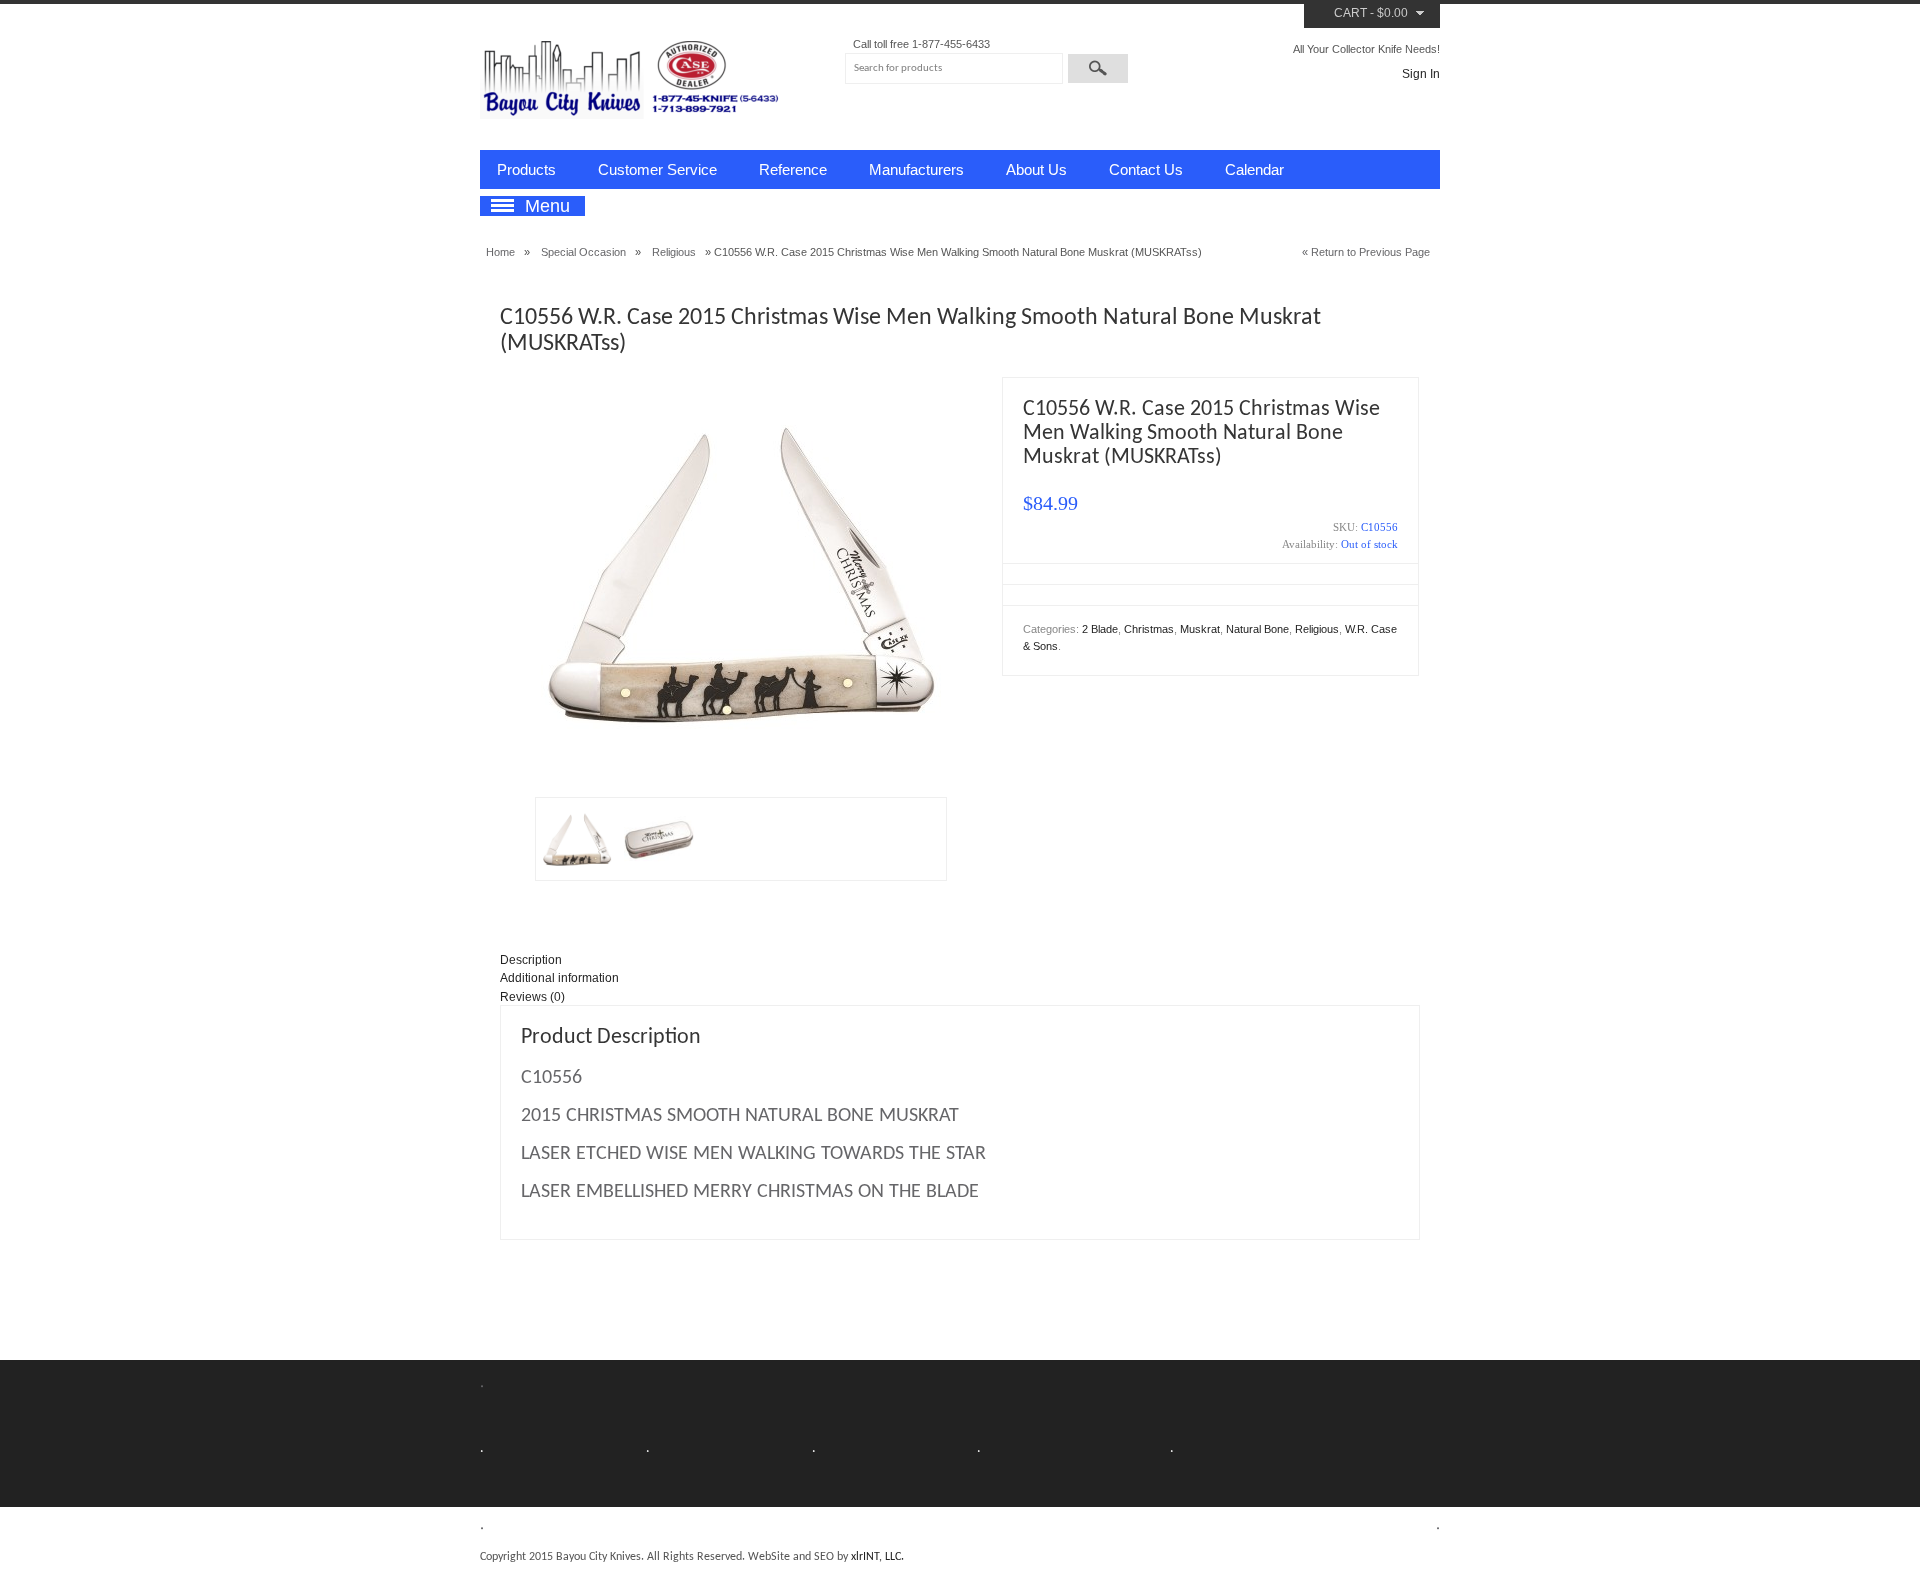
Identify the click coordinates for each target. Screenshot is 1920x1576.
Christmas (1149, 629)
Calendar (1254, 169)
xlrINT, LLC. (877, 1557)
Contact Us (1146, 169)
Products (526, 169)
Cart (1350, 13)
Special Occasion (583, 252)
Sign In (1421, 74)
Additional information (559, 978)
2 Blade (1100, 629)
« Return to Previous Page (1366, 252)
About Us (1036, 169)
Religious (674, 252)
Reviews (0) (532, 997)
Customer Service (657, 169)
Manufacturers (916, 169)
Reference (793, 169)
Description (531, 960)
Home (500, 252)
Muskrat (1200, 629)
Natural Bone (1257, 629)
